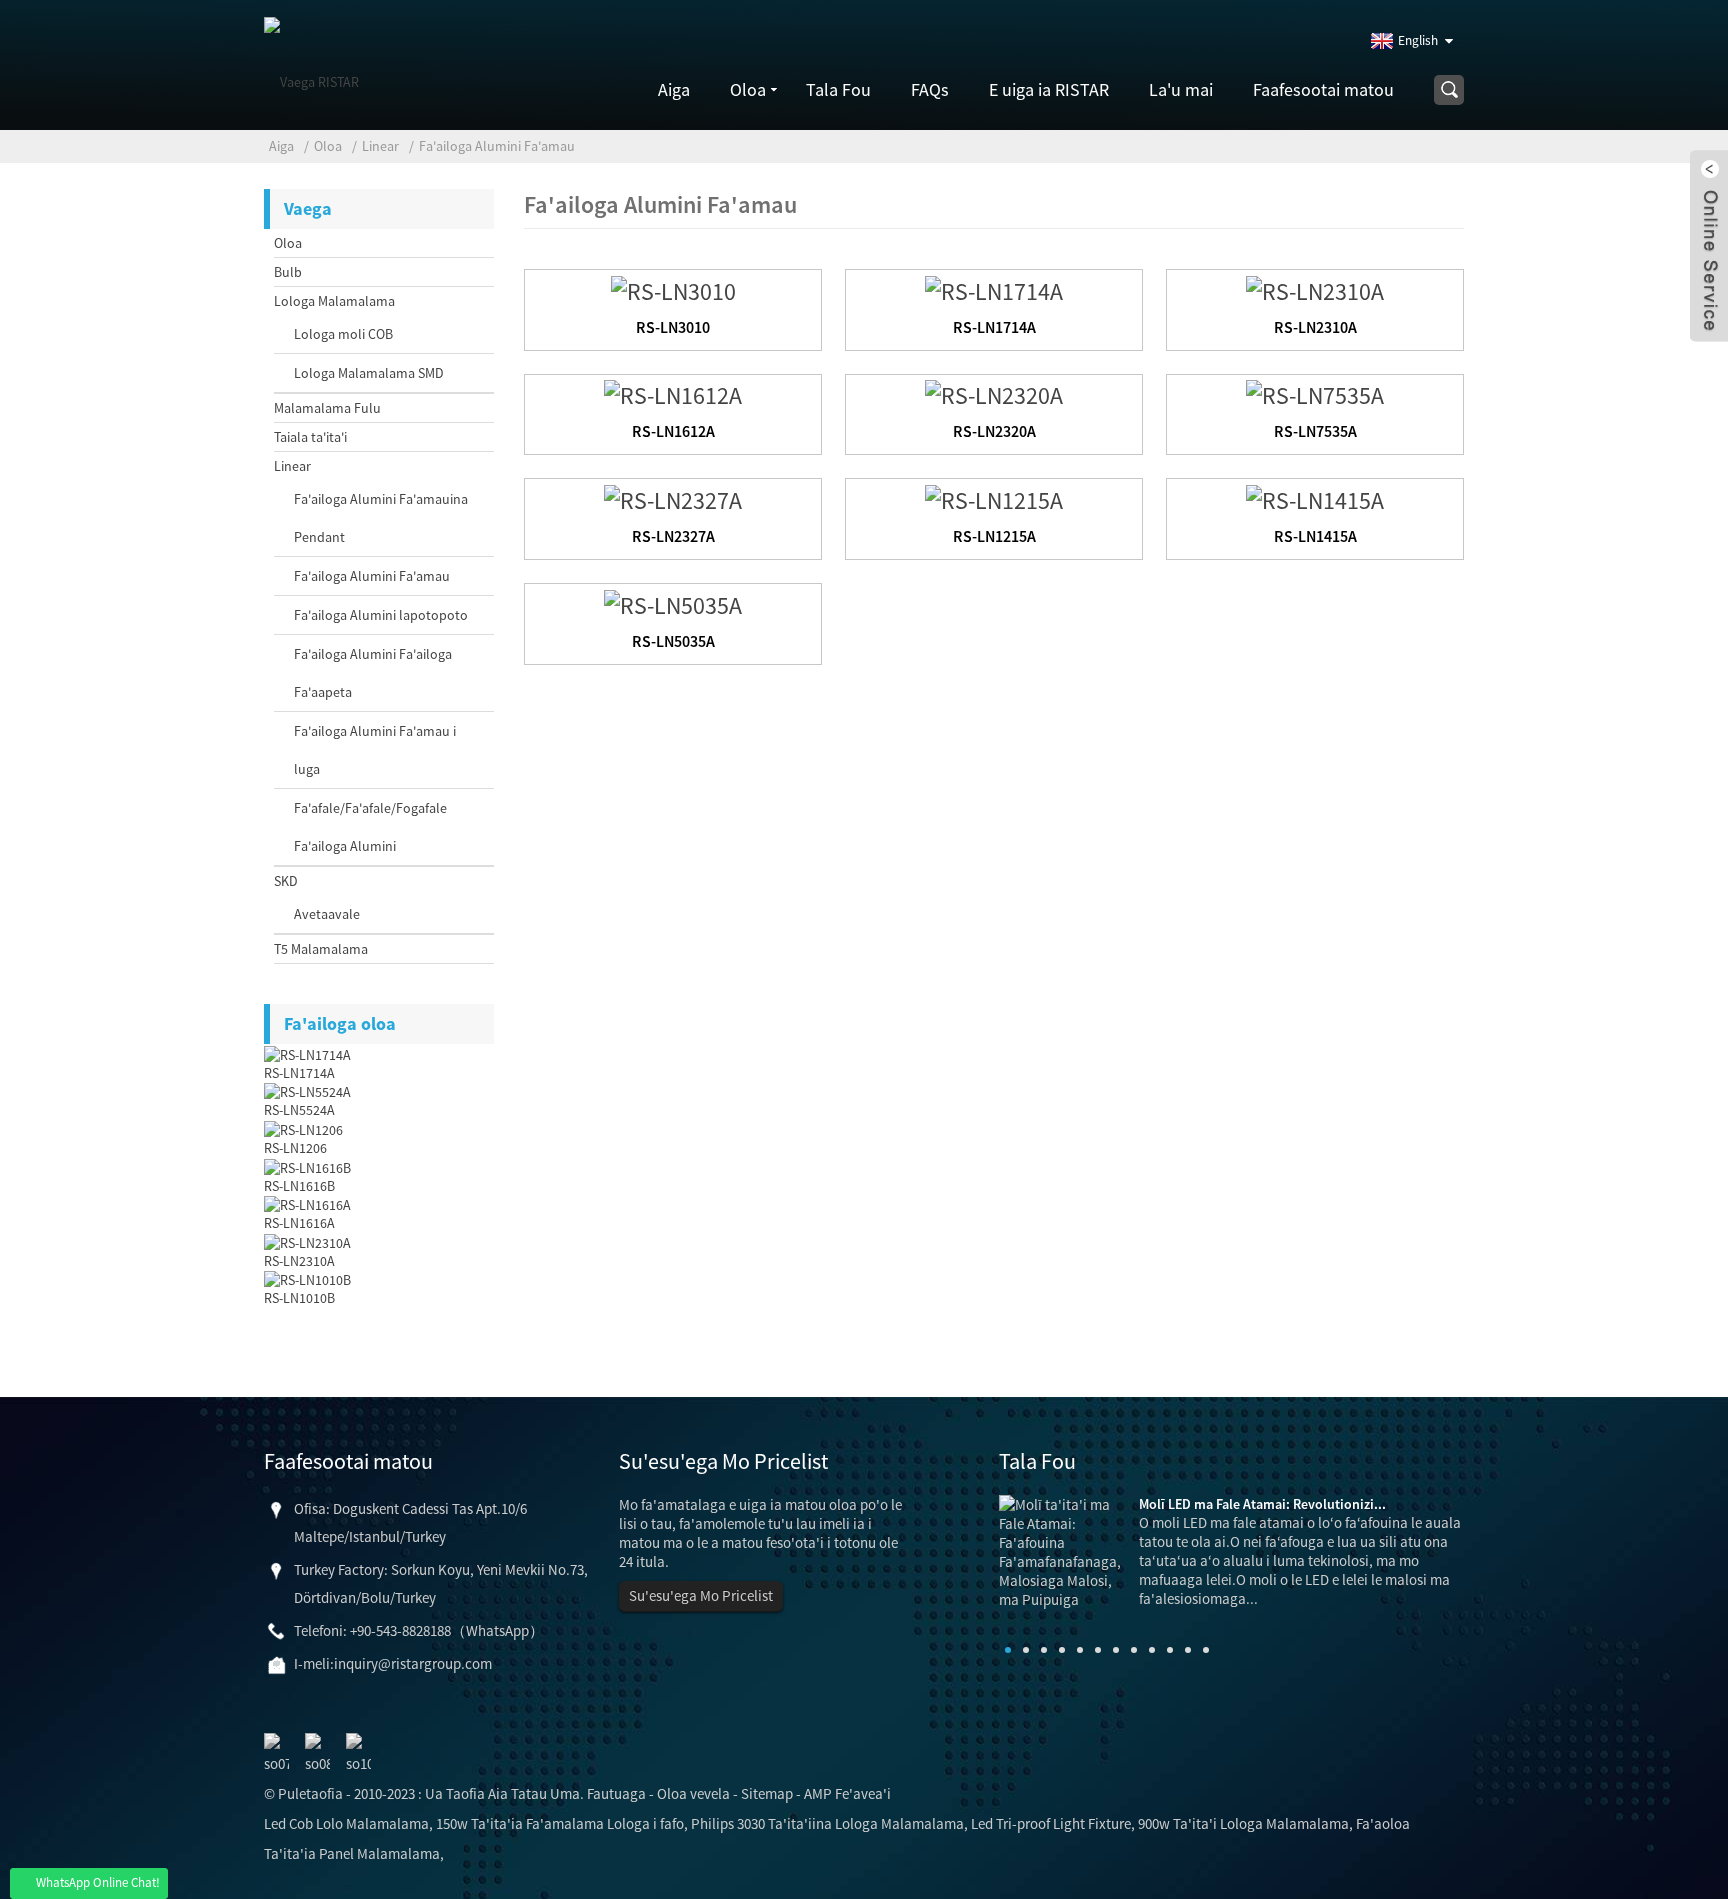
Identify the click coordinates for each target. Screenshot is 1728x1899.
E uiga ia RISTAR (1049, 89)
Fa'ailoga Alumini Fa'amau (497, 146)
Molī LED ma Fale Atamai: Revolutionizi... (1262, 1504)
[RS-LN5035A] (673, 602)
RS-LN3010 (673, 327)
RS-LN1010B (299, 1298)
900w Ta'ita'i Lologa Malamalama (1243, 1823)
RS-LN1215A (994, 536)
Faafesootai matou (1323, 89)
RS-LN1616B (299, 1186)
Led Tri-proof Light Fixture (1051, 1823)
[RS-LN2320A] (994, 393)
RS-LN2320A (994, 431)
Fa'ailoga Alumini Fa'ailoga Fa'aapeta (373, 673)
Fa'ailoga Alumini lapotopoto (381, 615)
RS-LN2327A (673, 536)
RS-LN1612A (673, 431)
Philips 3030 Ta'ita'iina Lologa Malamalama (827, 1823)
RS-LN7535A (1315, 431)
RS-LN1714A (299, 1073)
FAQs (930, 89)
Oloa (748, 89)
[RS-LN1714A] (994, 288)
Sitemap (767, 1793)
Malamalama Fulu (327, 408)
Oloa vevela (693, 1793)
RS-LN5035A (673, 641)
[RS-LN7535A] (1315, 393)
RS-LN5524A (299, 1110)
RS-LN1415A (1315, 536)
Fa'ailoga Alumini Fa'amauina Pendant (381, 518)
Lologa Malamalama (334, 301)
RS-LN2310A (299, 1261)
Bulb (288, 272)
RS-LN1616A (299, 1223)
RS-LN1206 (295, 1148)
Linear (380, 146)
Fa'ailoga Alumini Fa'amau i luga (375, 750)
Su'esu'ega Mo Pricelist (701, 1595)
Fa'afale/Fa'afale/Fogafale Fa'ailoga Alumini (370, 827)
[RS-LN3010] (673, 288)
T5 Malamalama (321, 949)
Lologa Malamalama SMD (369, 373)
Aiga (674, 89)
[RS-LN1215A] (994, 497)
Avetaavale (327, 914)
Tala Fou (838, 89)
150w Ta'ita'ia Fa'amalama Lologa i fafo (560, 1823)
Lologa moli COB (343, 334)
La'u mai (1181, 89)
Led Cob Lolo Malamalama (346, 1823)
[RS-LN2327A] (673, 497)
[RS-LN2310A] (1315, 288)
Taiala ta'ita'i (310, 437)
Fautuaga (616, 1793)
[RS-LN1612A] (673, 393)
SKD (286, 881)
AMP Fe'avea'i (847, 1793)
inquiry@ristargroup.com (413, 1663)
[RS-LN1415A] (1315, 497)
